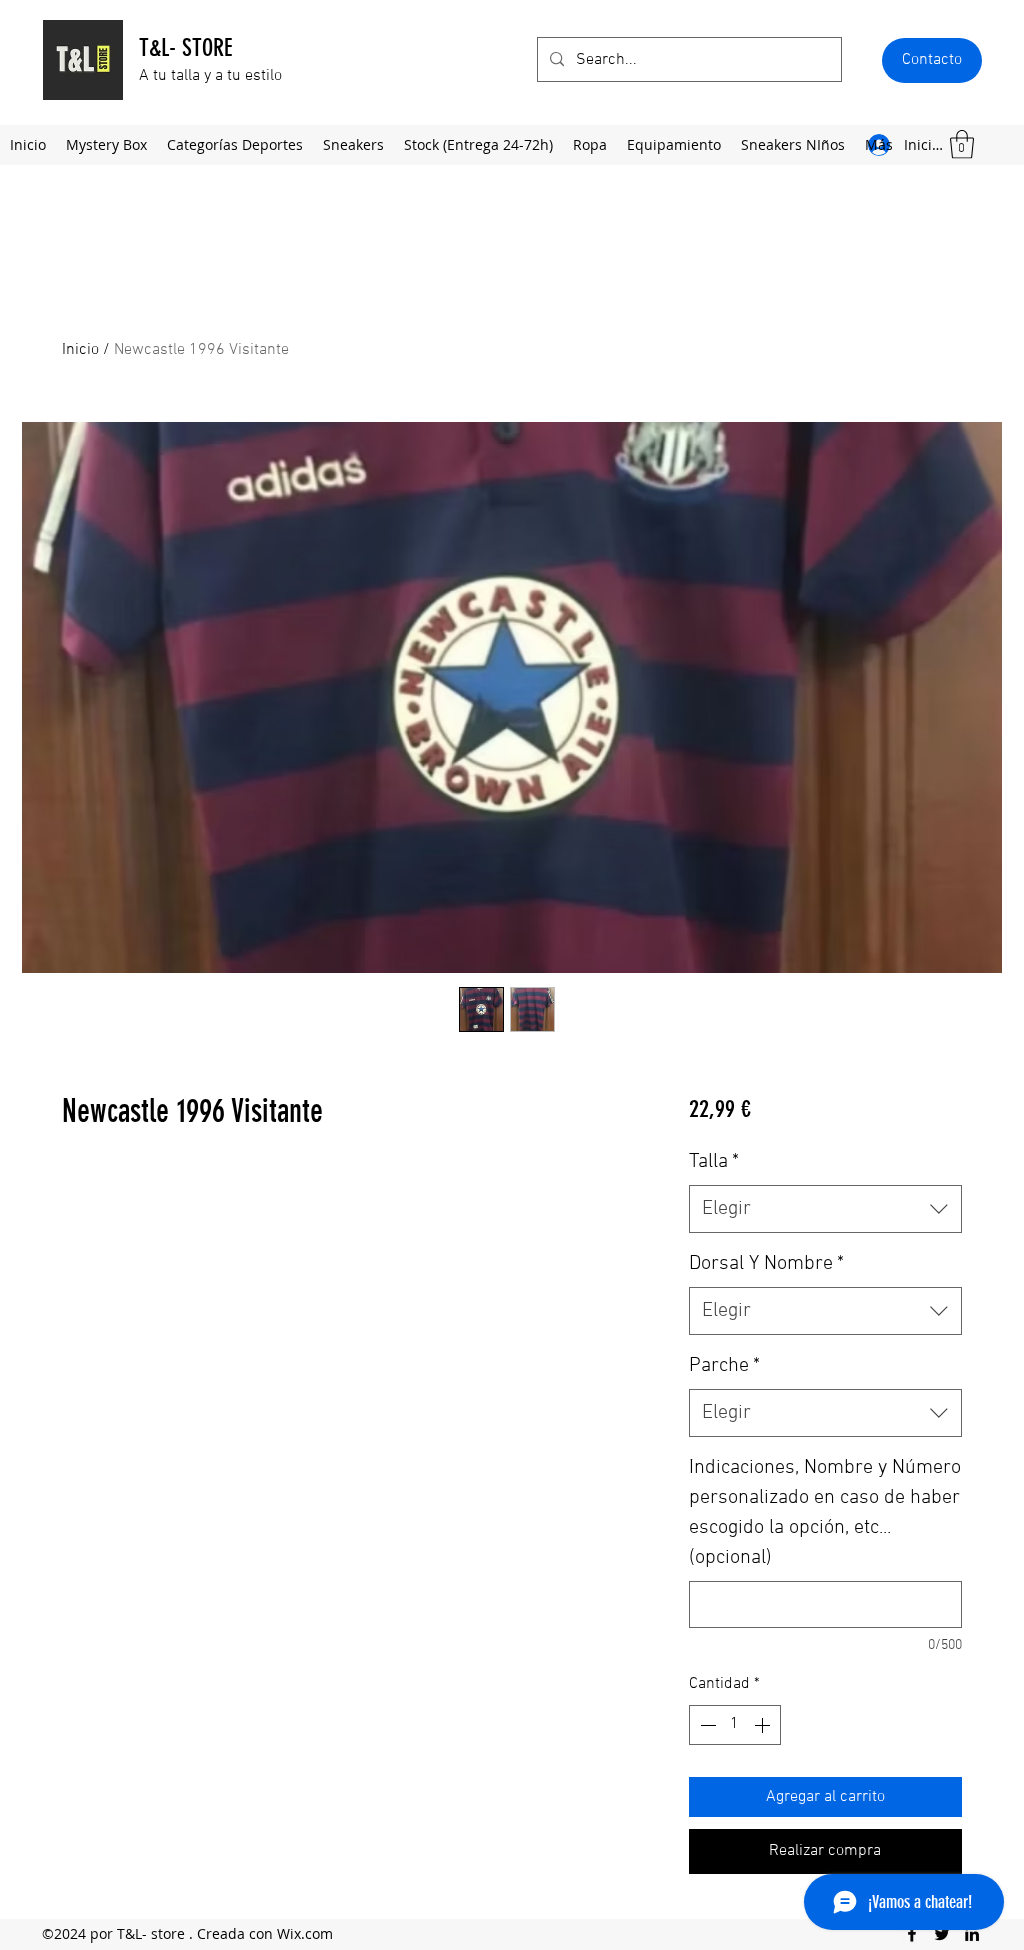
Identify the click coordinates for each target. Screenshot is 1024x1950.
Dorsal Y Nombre (766, 1264)
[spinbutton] (735, 1725)
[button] (932, 60)
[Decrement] (706, 1725)
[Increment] (764, 1725)
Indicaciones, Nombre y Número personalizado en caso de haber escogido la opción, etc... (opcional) (825, 1513)
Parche (724, 1366)
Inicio (80, 350)
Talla (714, 1162)
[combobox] (825, 1209)
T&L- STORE (185, 48)
